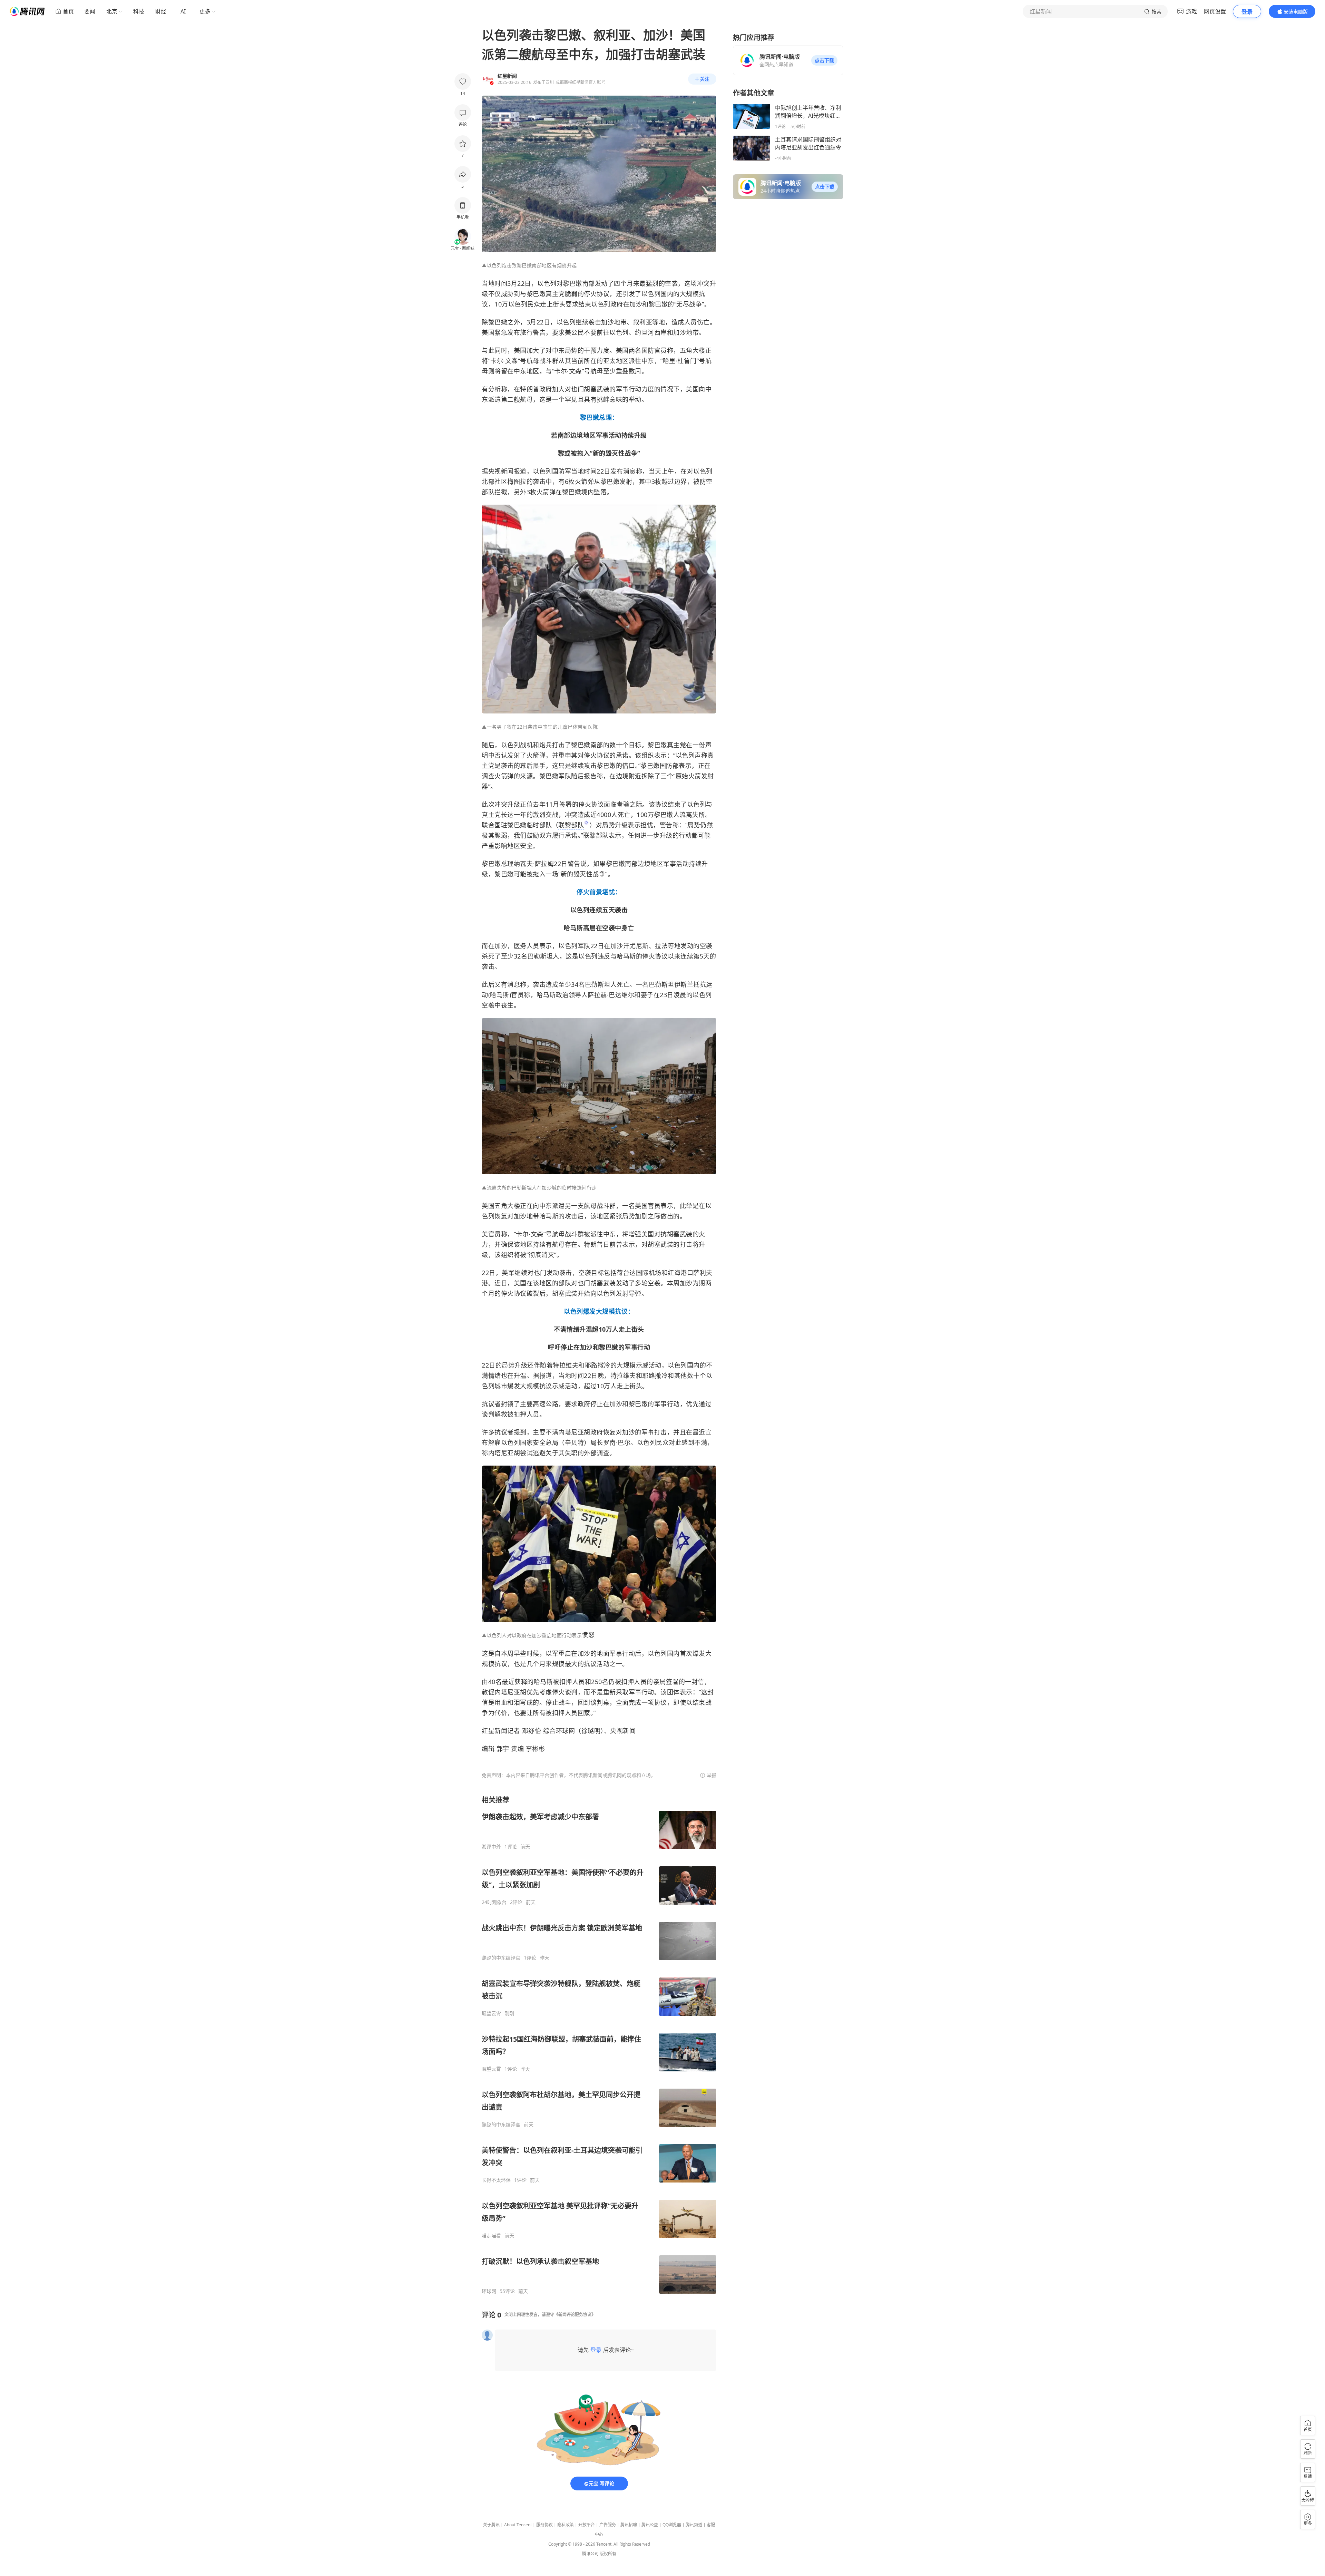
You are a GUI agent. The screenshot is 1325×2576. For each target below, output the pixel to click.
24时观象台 (494, 1902)
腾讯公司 (590, 2554)
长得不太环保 (496, 2180)
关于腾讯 (491, 2525)
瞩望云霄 (491, 2013)
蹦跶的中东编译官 (501, 1958)
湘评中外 (491, 1847)
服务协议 (544, 2525)
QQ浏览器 (672, 2525)
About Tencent (518, 2525)
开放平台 (587, 2525)
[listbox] (599, 2045)
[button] (824, 60)
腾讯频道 (694, 2525)
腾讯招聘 (629, 2525)
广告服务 (608, 2525)
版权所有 (608, 2554)
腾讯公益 (650, 2525)
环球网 (489, 2291)
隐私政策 (566, 2525)
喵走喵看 (491, 2236)
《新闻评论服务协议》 (575, 2315)
